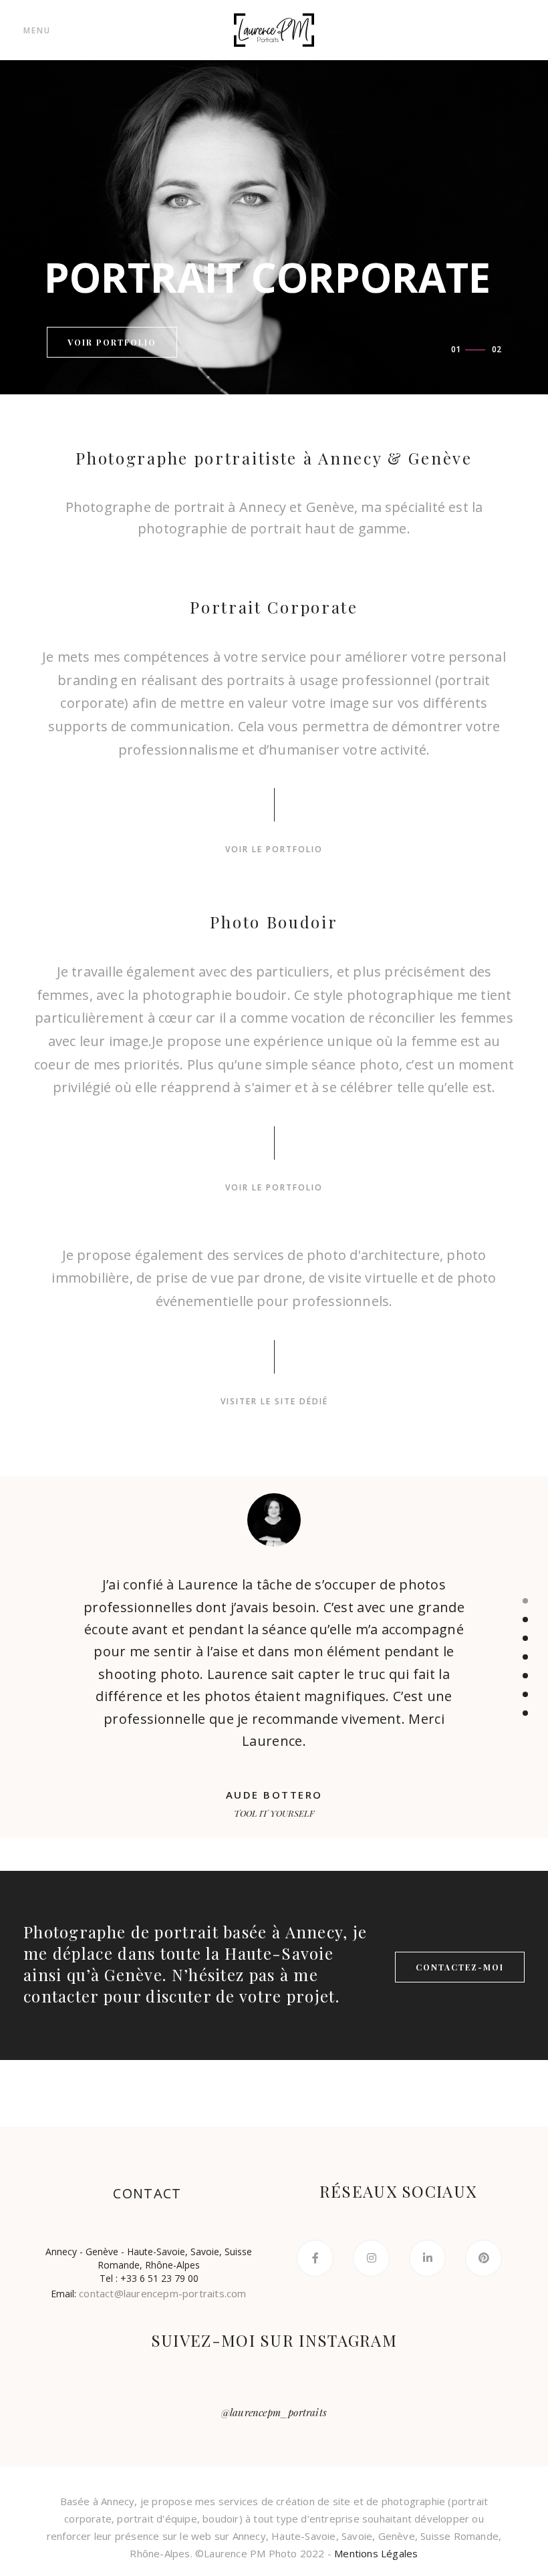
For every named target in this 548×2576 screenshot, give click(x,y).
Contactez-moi (460, 1967)
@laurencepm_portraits (274, 2412)
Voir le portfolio (274, 849)
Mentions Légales (376, 2553)
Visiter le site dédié (274, 1401)
